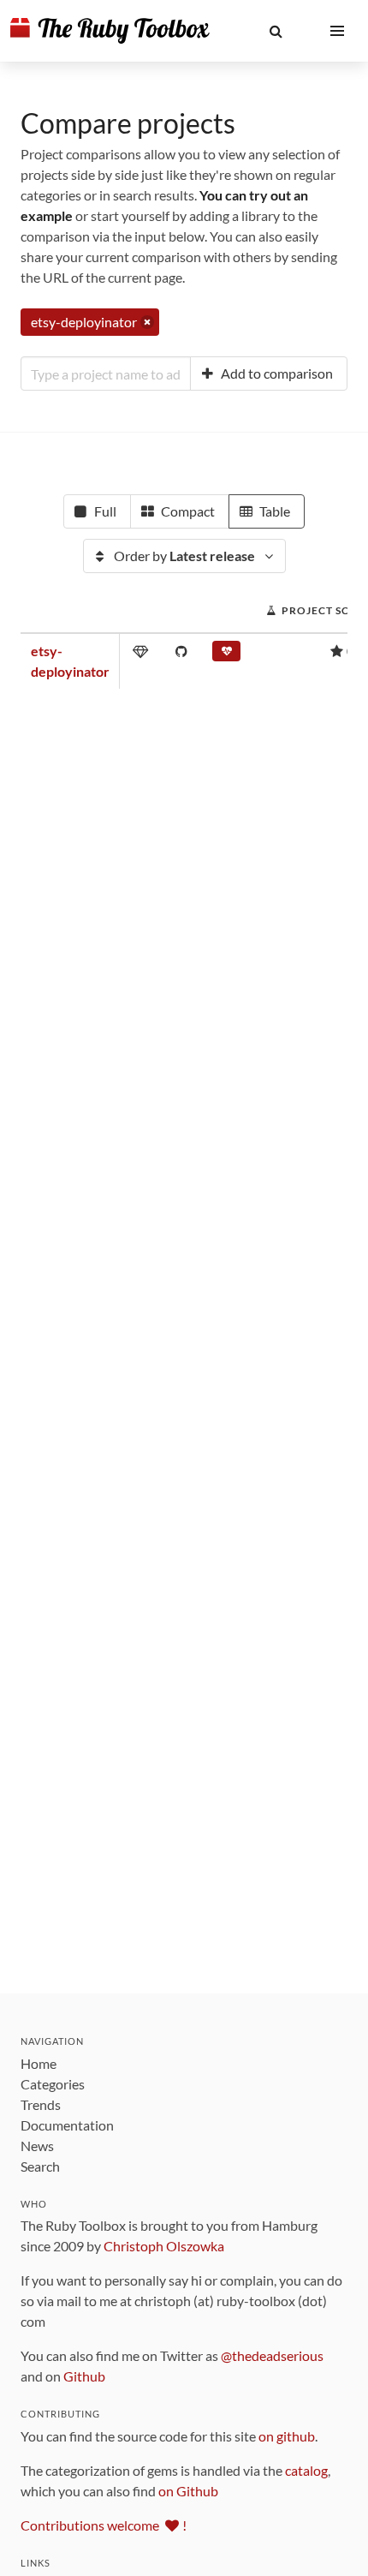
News (37, 2146)
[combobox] (106, 374)
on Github (188, 2491)
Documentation (67, 2125)
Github (84, 2376)
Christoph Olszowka (164, 2246)
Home (39, 2063)
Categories (53, 2084)
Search (40, 2166)
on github (287, 2436)
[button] (276, 31)
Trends (41, 2104)
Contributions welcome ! (104, 2525)
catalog (306, 2470)
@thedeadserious (272, 2355)
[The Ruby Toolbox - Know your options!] (110, 31)
